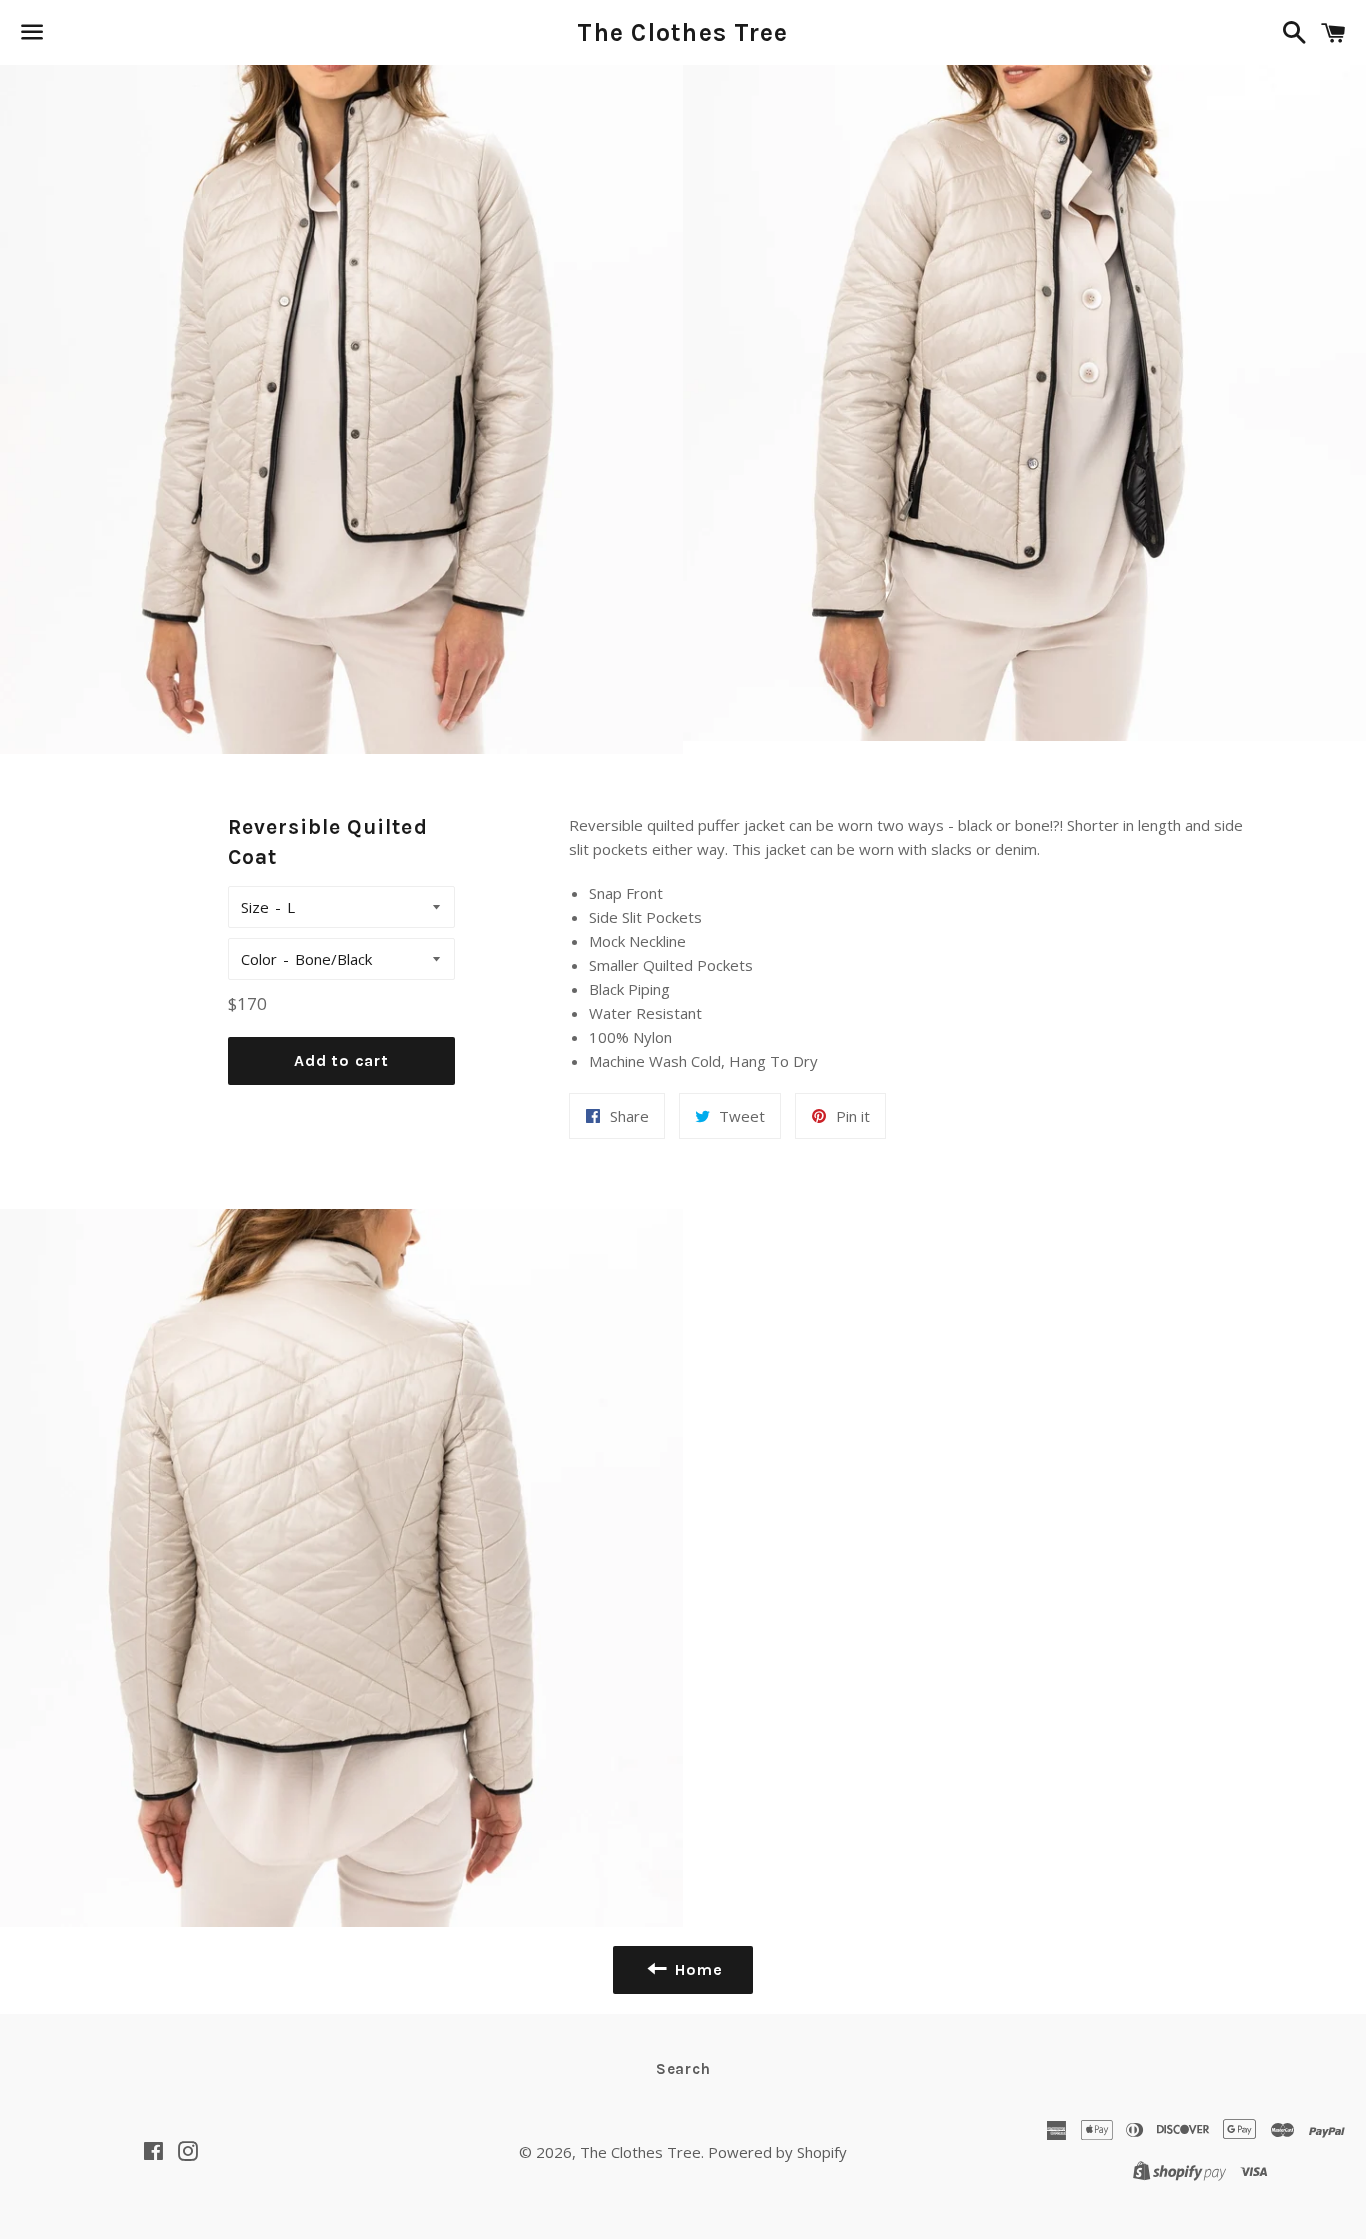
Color (259, 959)
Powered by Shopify (777, 2152)
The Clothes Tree (682, 32)
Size (255, 907)
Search (683, 2069)
